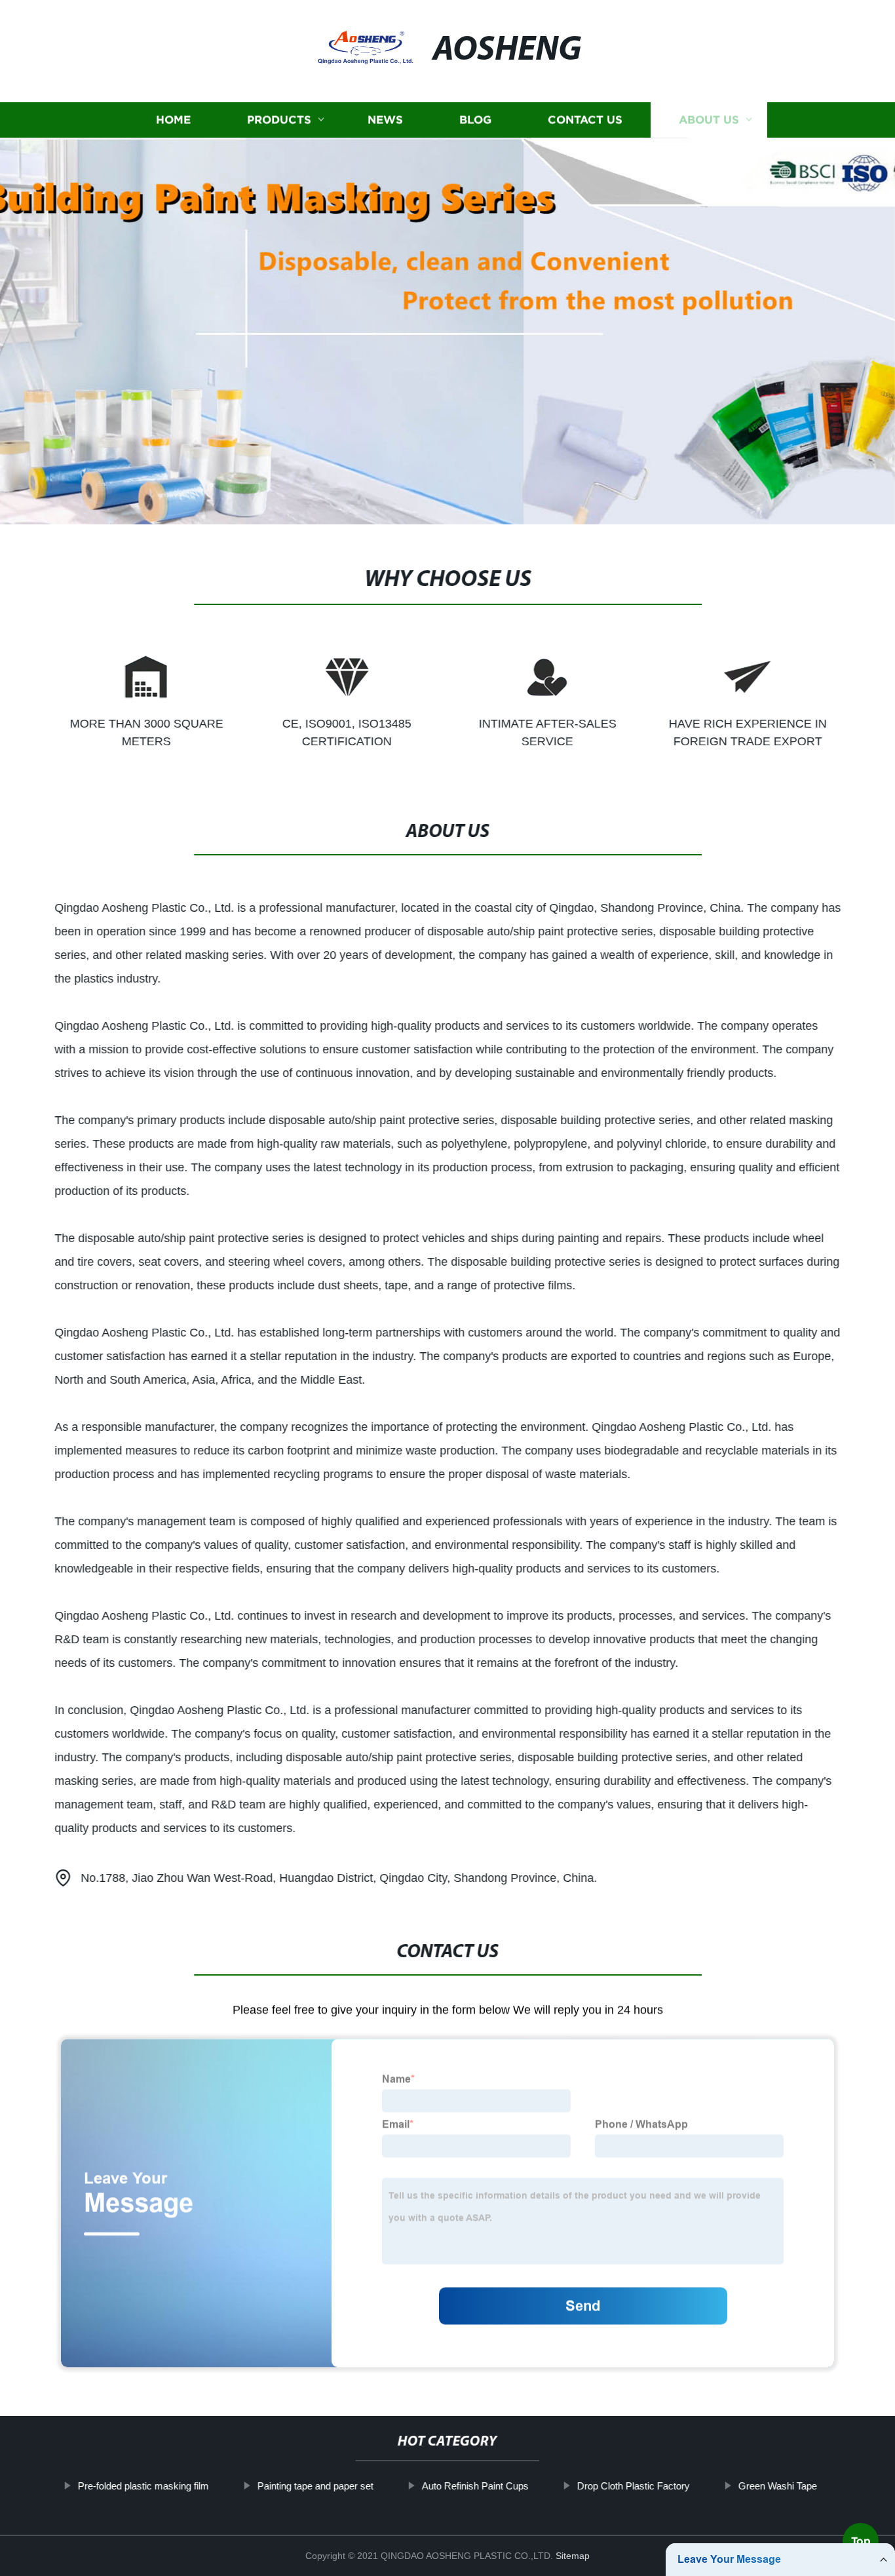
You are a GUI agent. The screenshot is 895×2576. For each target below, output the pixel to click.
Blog (475, 120)
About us (709, 120)
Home (173, 120)
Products (279, 120)
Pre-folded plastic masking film (143, 2486)
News (385, 120)
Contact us (585, 120)
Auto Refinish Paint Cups (475, 2486)
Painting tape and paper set (315, 2486)
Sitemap (573, 2556)
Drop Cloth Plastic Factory (634, 2486)
